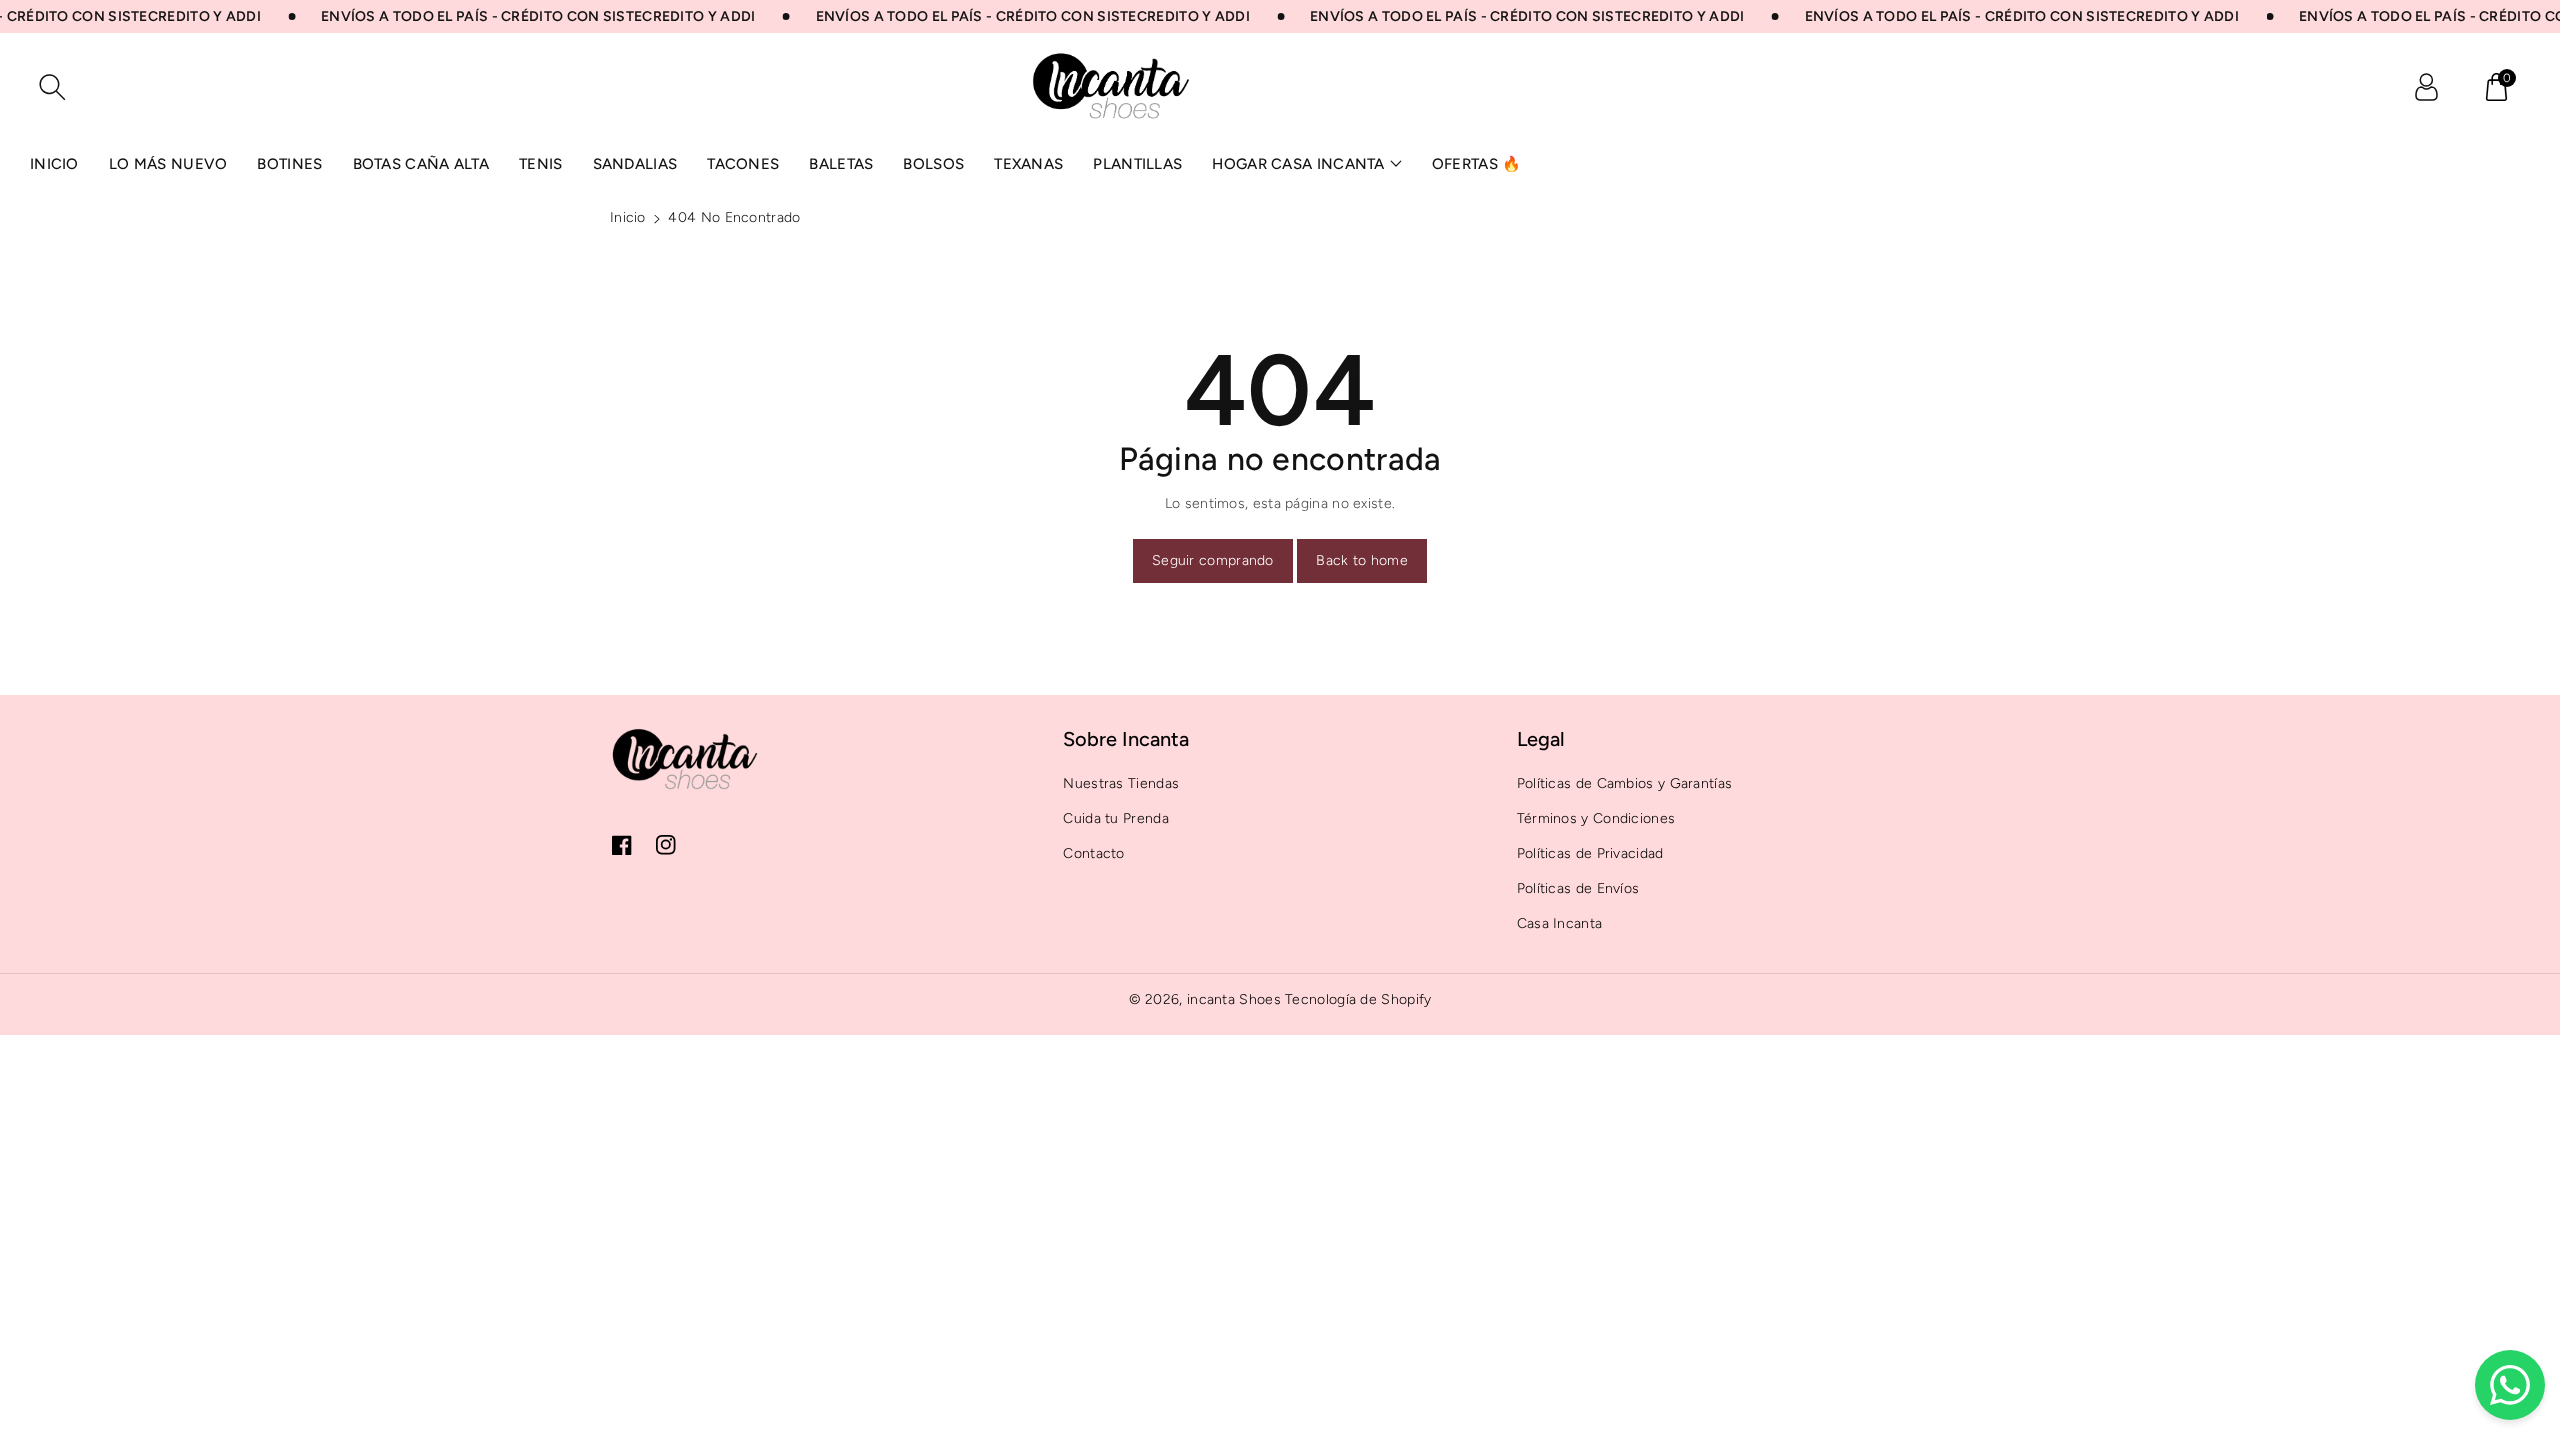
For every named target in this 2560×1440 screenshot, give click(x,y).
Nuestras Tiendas (1121, 783)
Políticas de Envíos (1578, 888)
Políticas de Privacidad (1590, 853)
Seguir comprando (1213, 560)
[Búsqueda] (52, 87)
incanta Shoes (1234, 999)
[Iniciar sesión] (2426, 87)
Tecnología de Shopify (1358, 999)
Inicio (628, 217)
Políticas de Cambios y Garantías (1625, 783)
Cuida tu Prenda (1116, 818)
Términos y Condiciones (1596, 818)
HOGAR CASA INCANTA (1298, 164)
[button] (2496, 87)
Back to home (1362, 560)
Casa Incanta (1560, 923)
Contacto (1093, 853)
